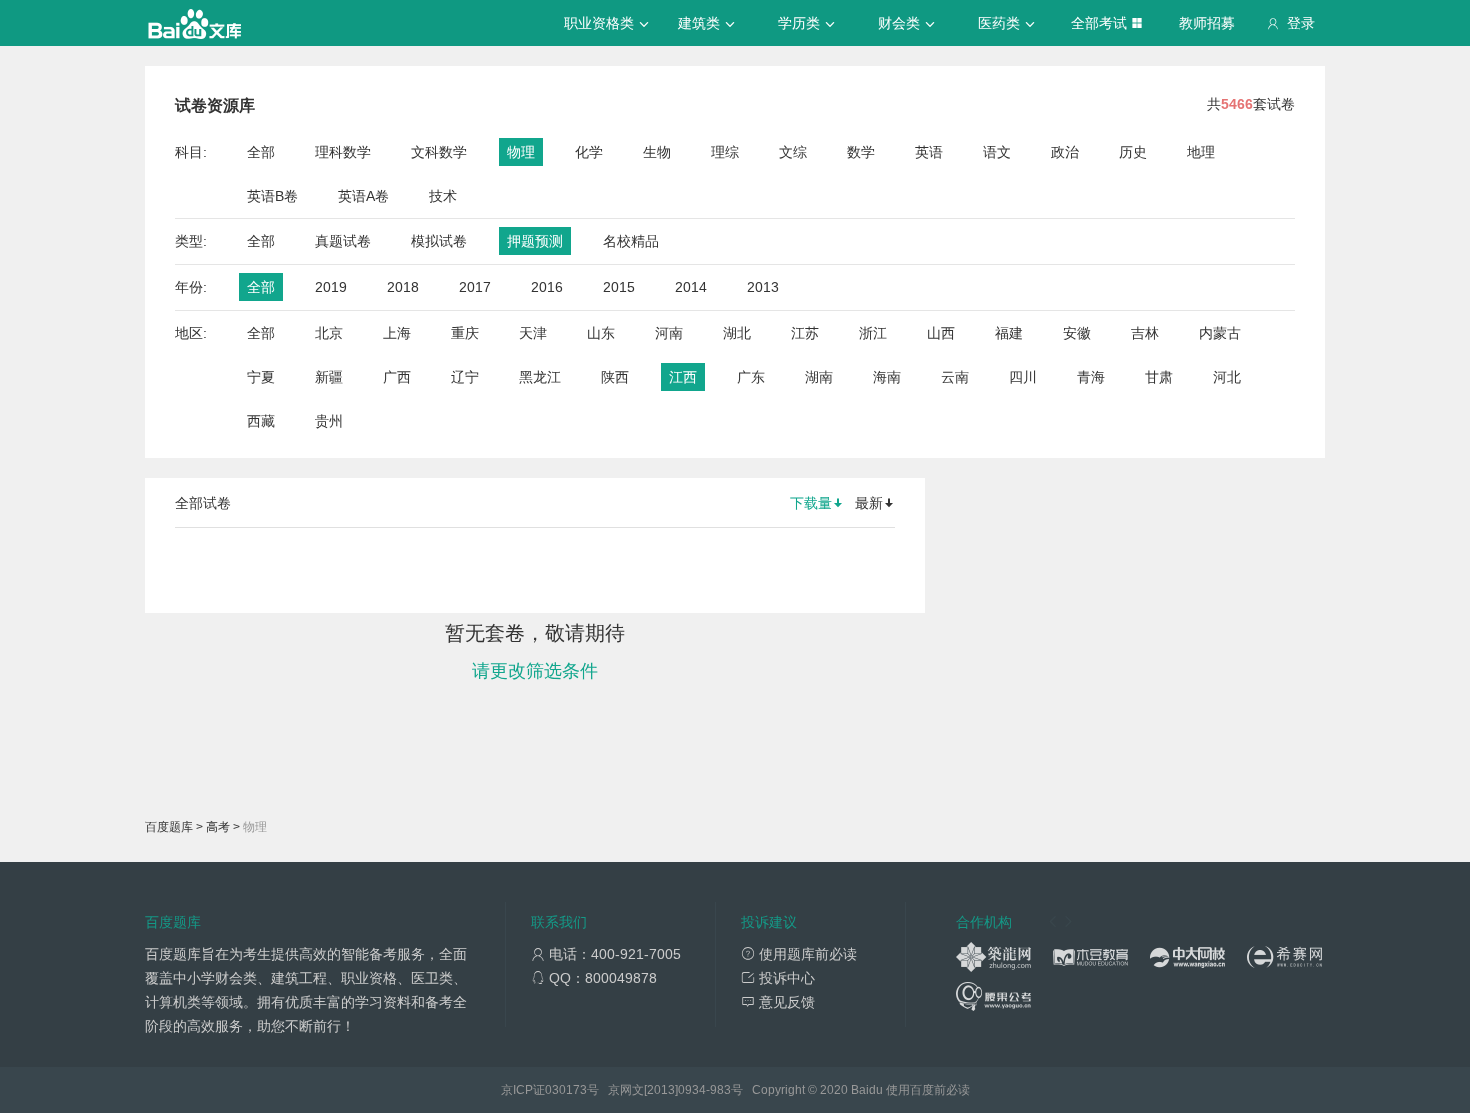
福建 (1009, 333)
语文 (997, 152)
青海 (1091, 377)
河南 (669, 333)
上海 (397, 333)
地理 (1201, 152)
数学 (861, 152)
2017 (475, 287)
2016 (547, 287)
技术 (443, 196)
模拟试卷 (439, 241)
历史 (1133, 152)
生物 (657, 152)
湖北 (737, 333)
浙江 (873, 333)
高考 (218, 827)
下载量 (811, 503)
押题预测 (535, 241)
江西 (683, 377)
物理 (521, 152)
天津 (533, 333)
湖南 (819, 377)
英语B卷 (272, 196)
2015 (619, 287)
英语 (929, 152)
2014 (691, 287)
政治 (1065, 152)
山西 (941, 333)
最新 (869, 503)
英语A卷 (363, 196)
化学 (589, 152)
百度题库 (169, 827)
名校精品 (631, 241)
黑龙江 (540, 377)
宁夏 (261, 377)
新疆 (329, 377)
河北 (1227, 377)
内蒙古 (1220, 333)
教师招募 (1207, 23)
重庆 (465, 333)
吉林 (1145, 333)
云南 (955, 377)
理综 (725, 152)
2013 (763, 287)
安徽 (1077, 333)
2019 (331, 287)
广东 (751, 377)
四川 (1023, 377)
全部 (261, 152)
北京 (329, 333)
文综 (793, 152)
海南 (887, 377)
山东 (601, 333)
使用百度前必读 (928, 1090)
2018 (403, 287)
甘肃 (1159, 377)
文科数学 (439, 152)
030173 (566, 1090)
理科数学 (343, 152)
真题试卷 (343, 241)
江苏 (805, 333)
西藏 (261, 421)
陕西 (615, 377)
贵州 (329, 421)
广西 (397, 377)
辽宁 (465, 377)
